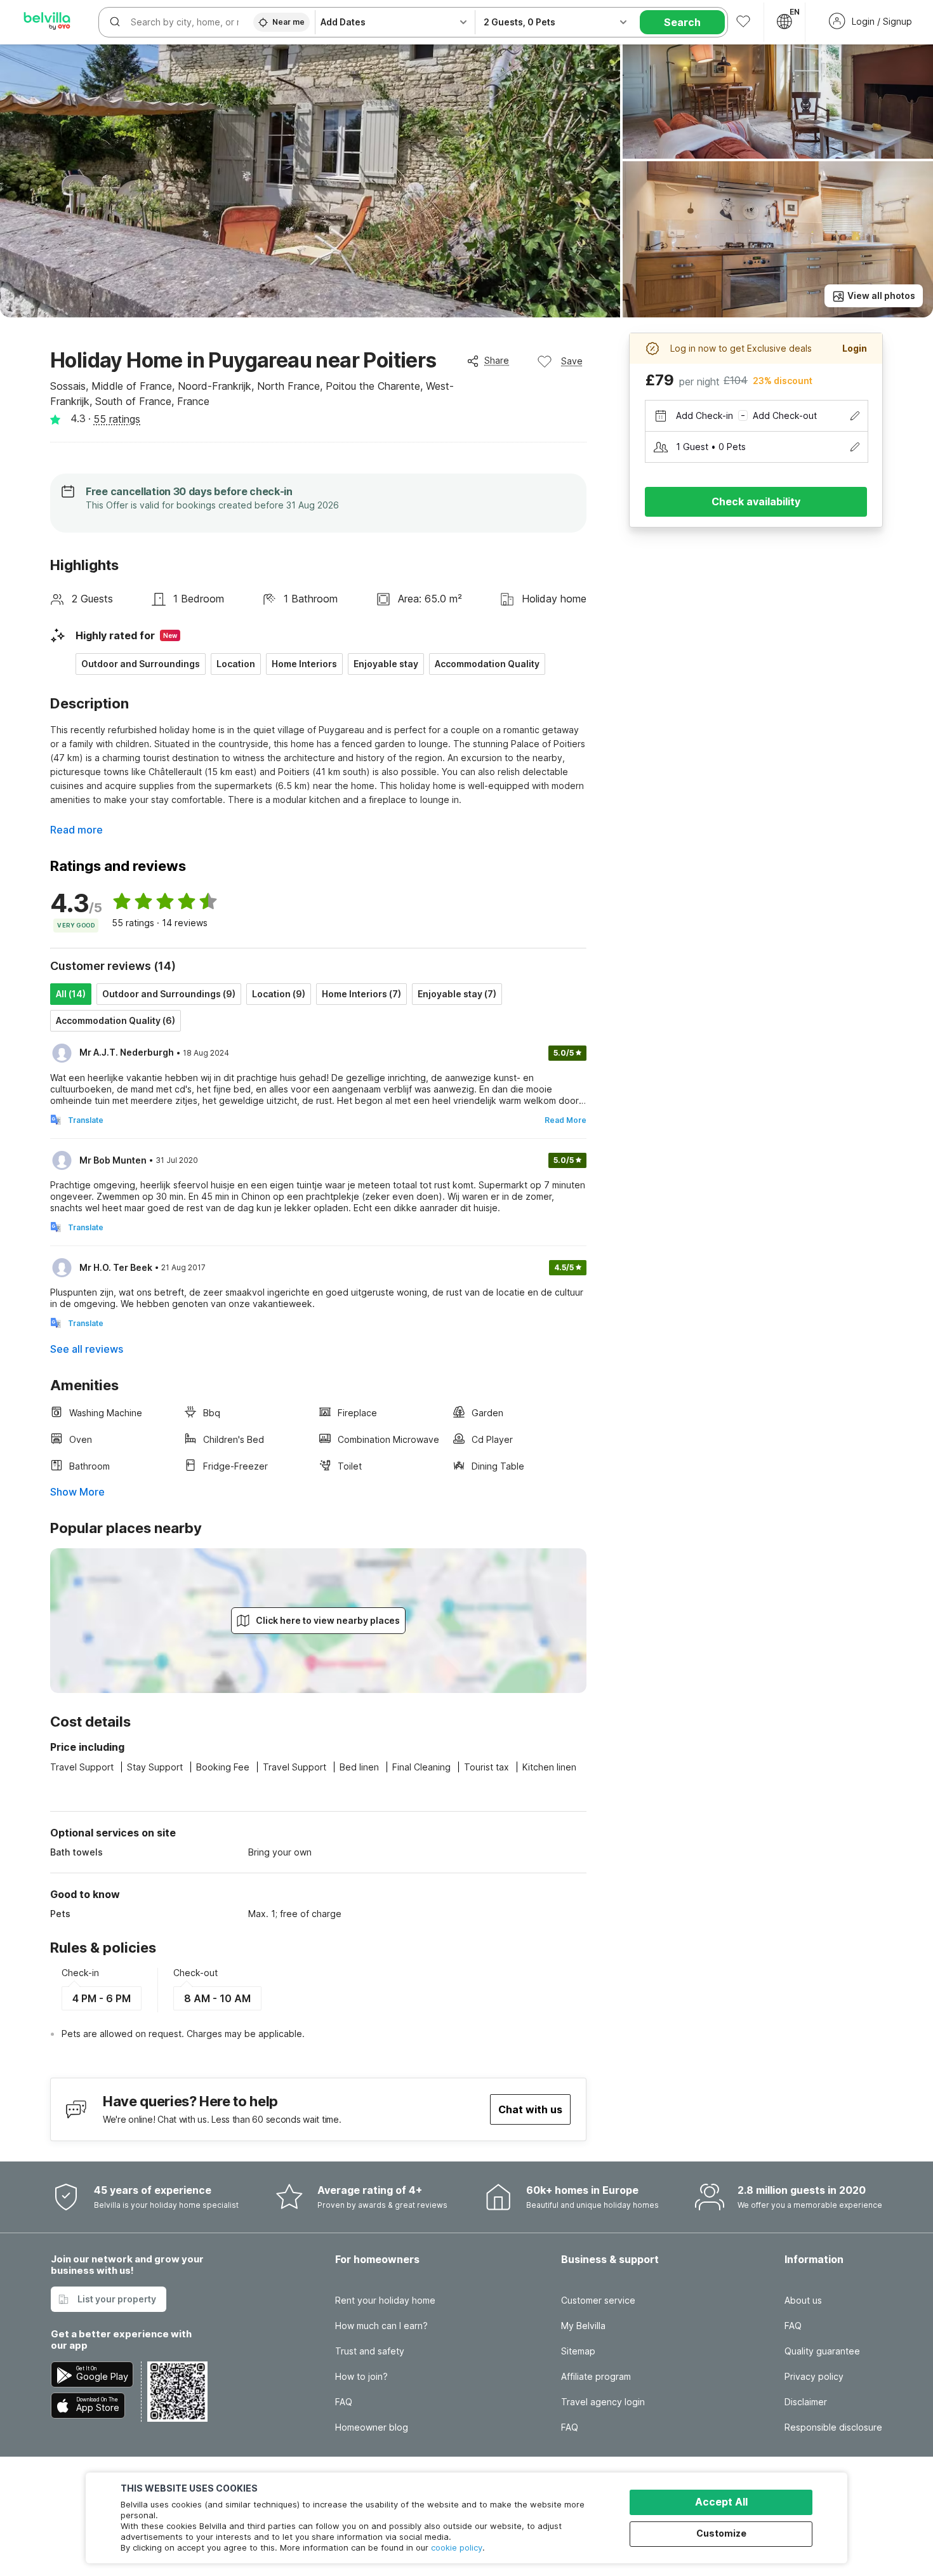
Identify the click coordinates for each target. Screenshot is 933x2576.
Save (572, 361)
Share (497, 360)
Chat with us (530, 2109)
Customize (721, 2533)
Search (682, 22)
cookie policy (457, 2547)
